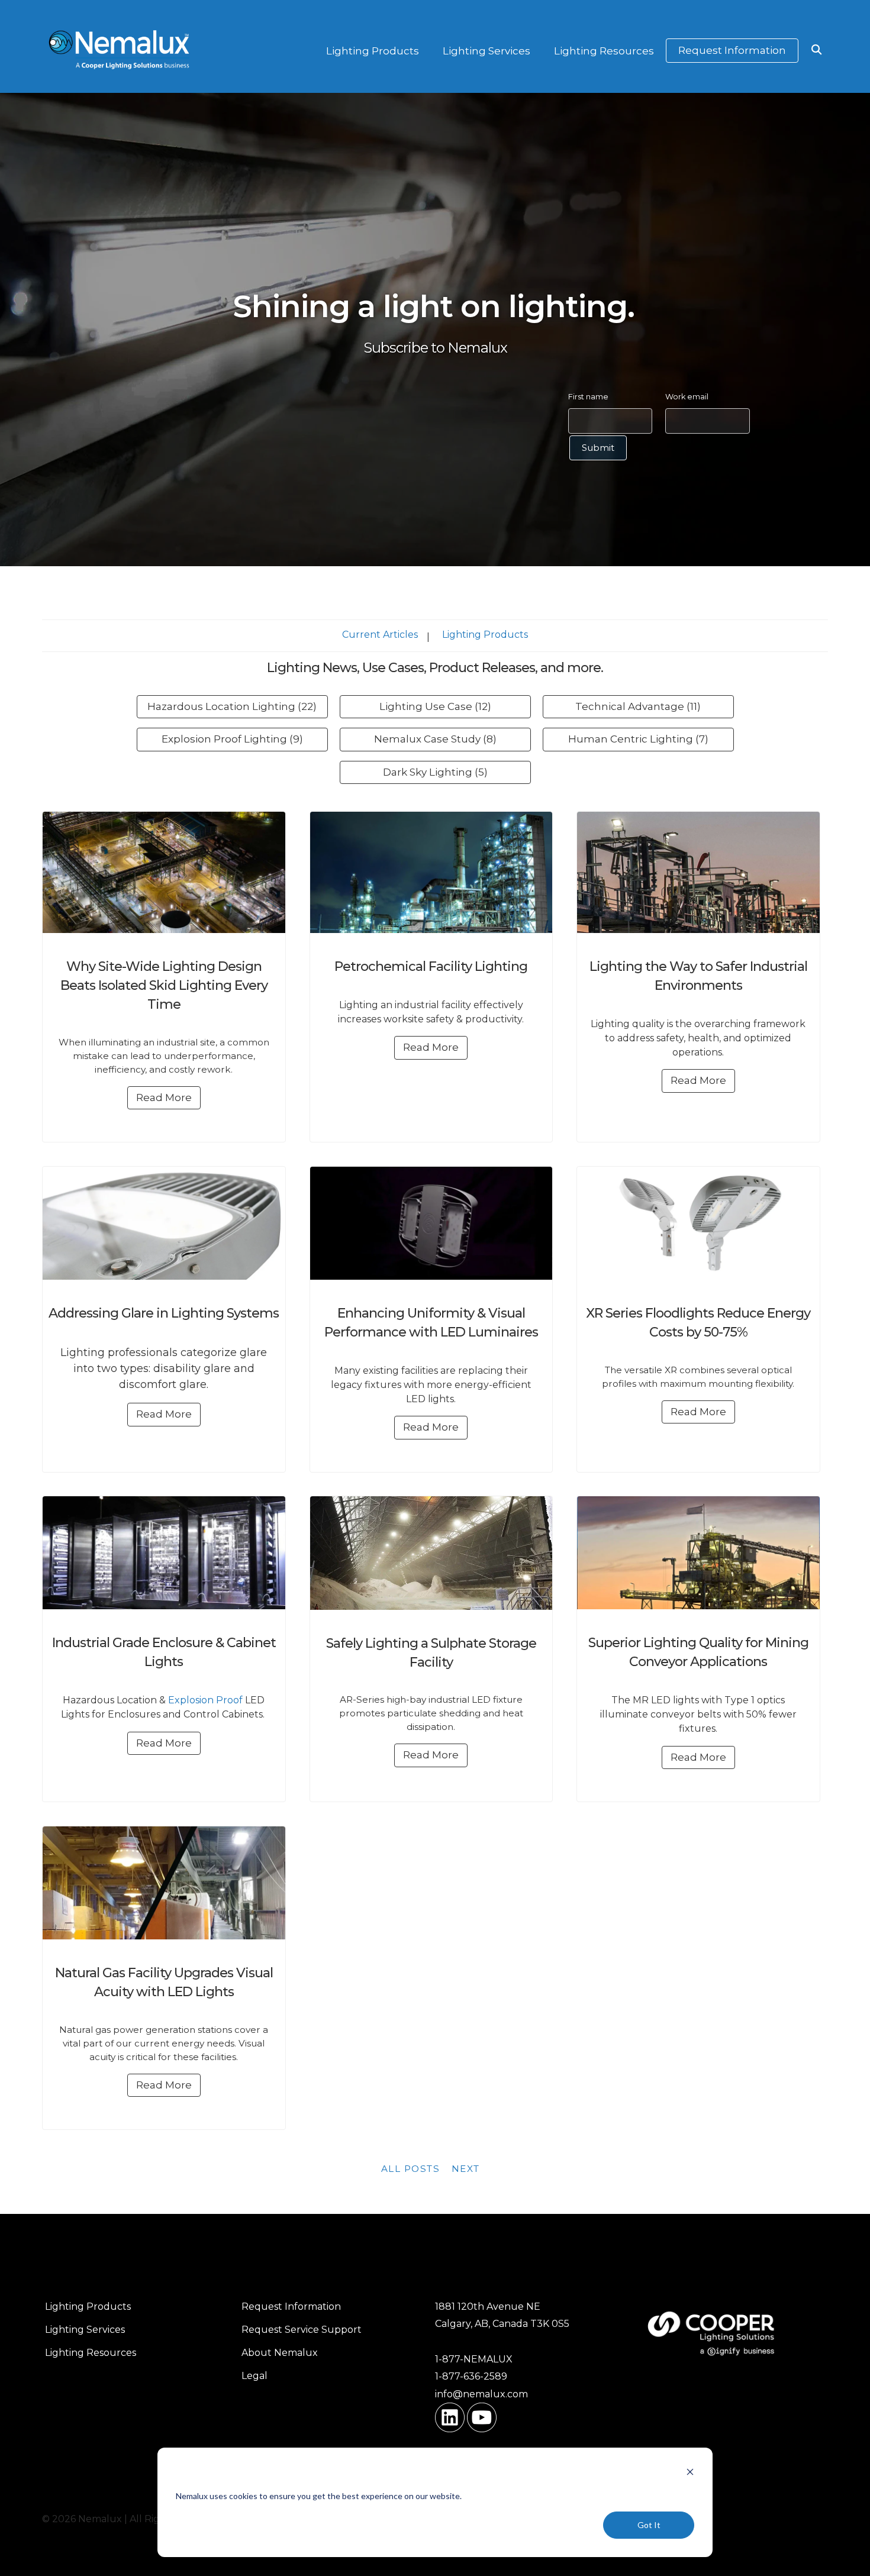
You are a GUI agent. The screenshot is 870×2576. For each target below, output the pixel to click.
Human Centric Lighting (638, 739)
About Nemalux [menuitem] (280, 2353)
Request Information (732, 50)
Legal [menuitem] (254, 2376)
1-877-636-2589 (471, 2376)
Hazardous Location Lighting (232, 706)
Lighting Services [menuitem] (85, 2330)
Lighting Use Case (435, 706)
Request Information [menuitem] (291, 2307)
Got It (649, 2525)
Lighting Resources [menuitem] (91, 2353)
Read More (164, 1097)
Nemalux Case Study (435, 739)
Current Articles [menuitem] (380, 635)
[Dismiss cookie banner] (690, 2473)
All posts (411, 2169)
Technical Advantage (638, 706)
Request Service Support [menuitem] (302, 2330)
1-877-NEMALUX (474, 2359)
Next (466, 2169)
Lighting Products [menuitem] (485, 635)
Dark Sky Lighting (435, 772)
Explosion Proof (205, 1700)
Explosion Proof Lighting (232, 739)
